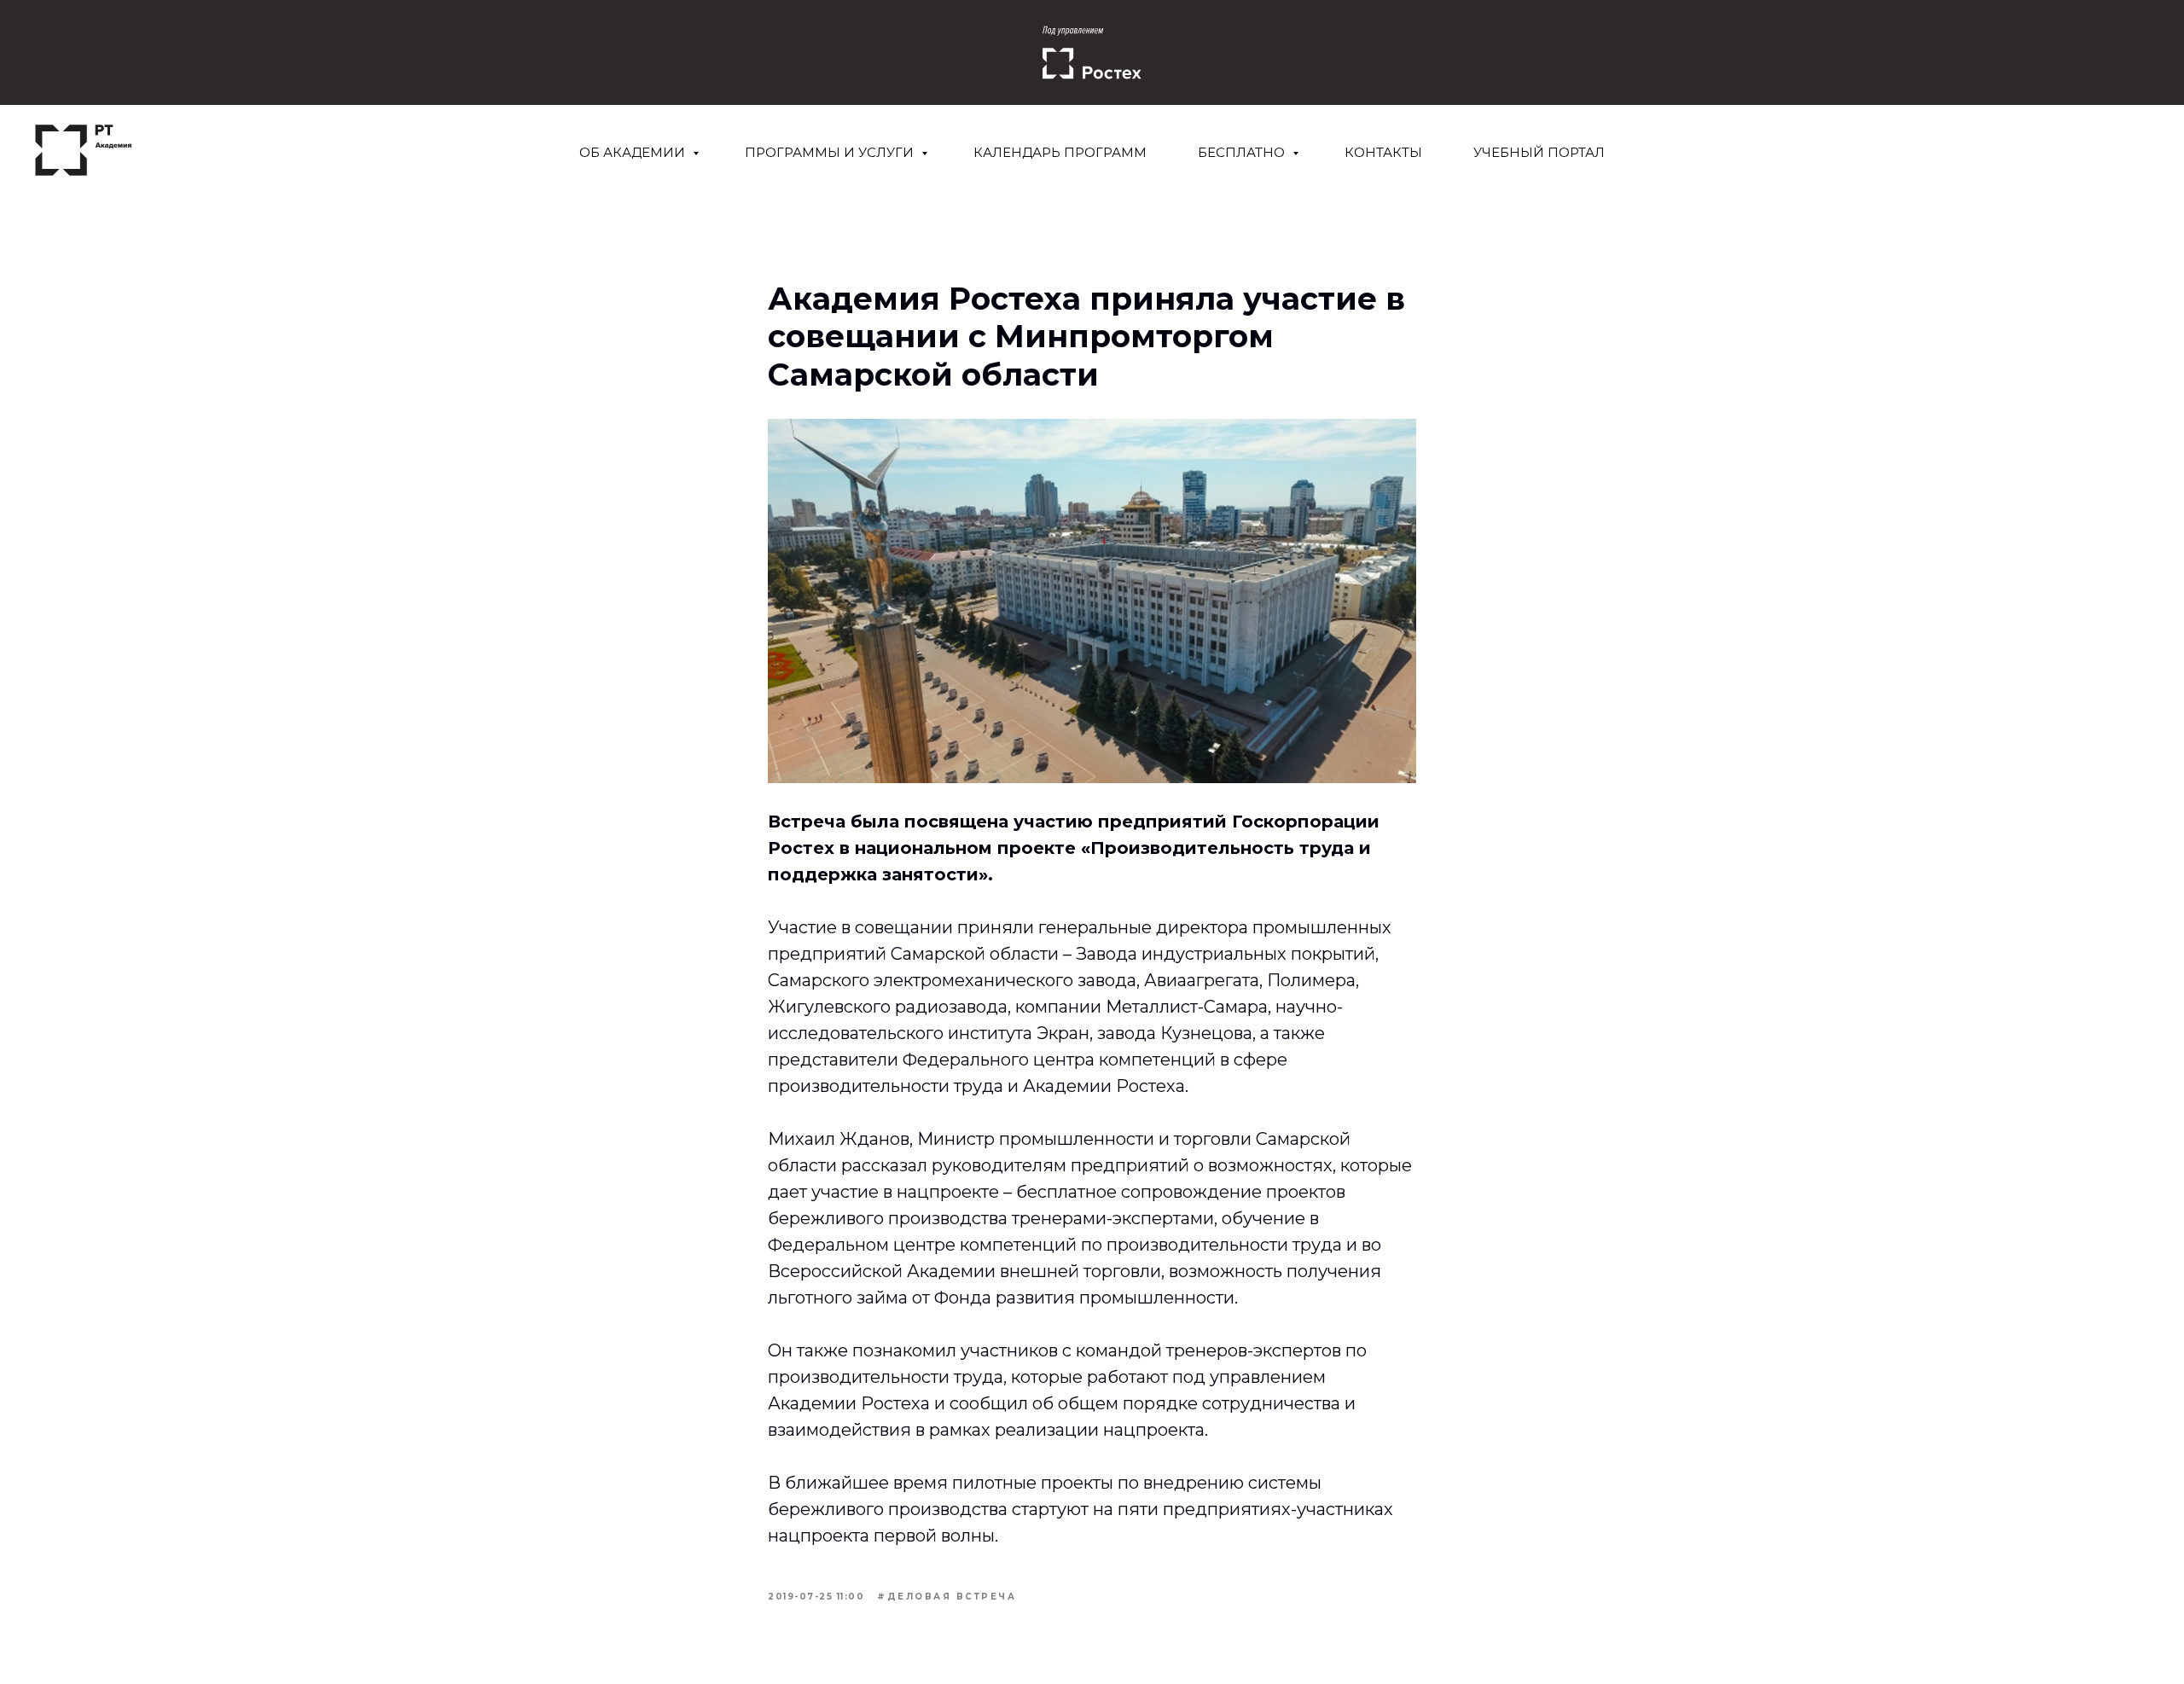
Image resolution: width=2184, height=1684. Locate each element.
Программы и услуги (831, 152)
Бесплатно (1243, 152)
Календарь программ (1060, 152)
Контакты (1383, 152)
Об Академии (634, 152)
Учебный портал (1539, 152)
